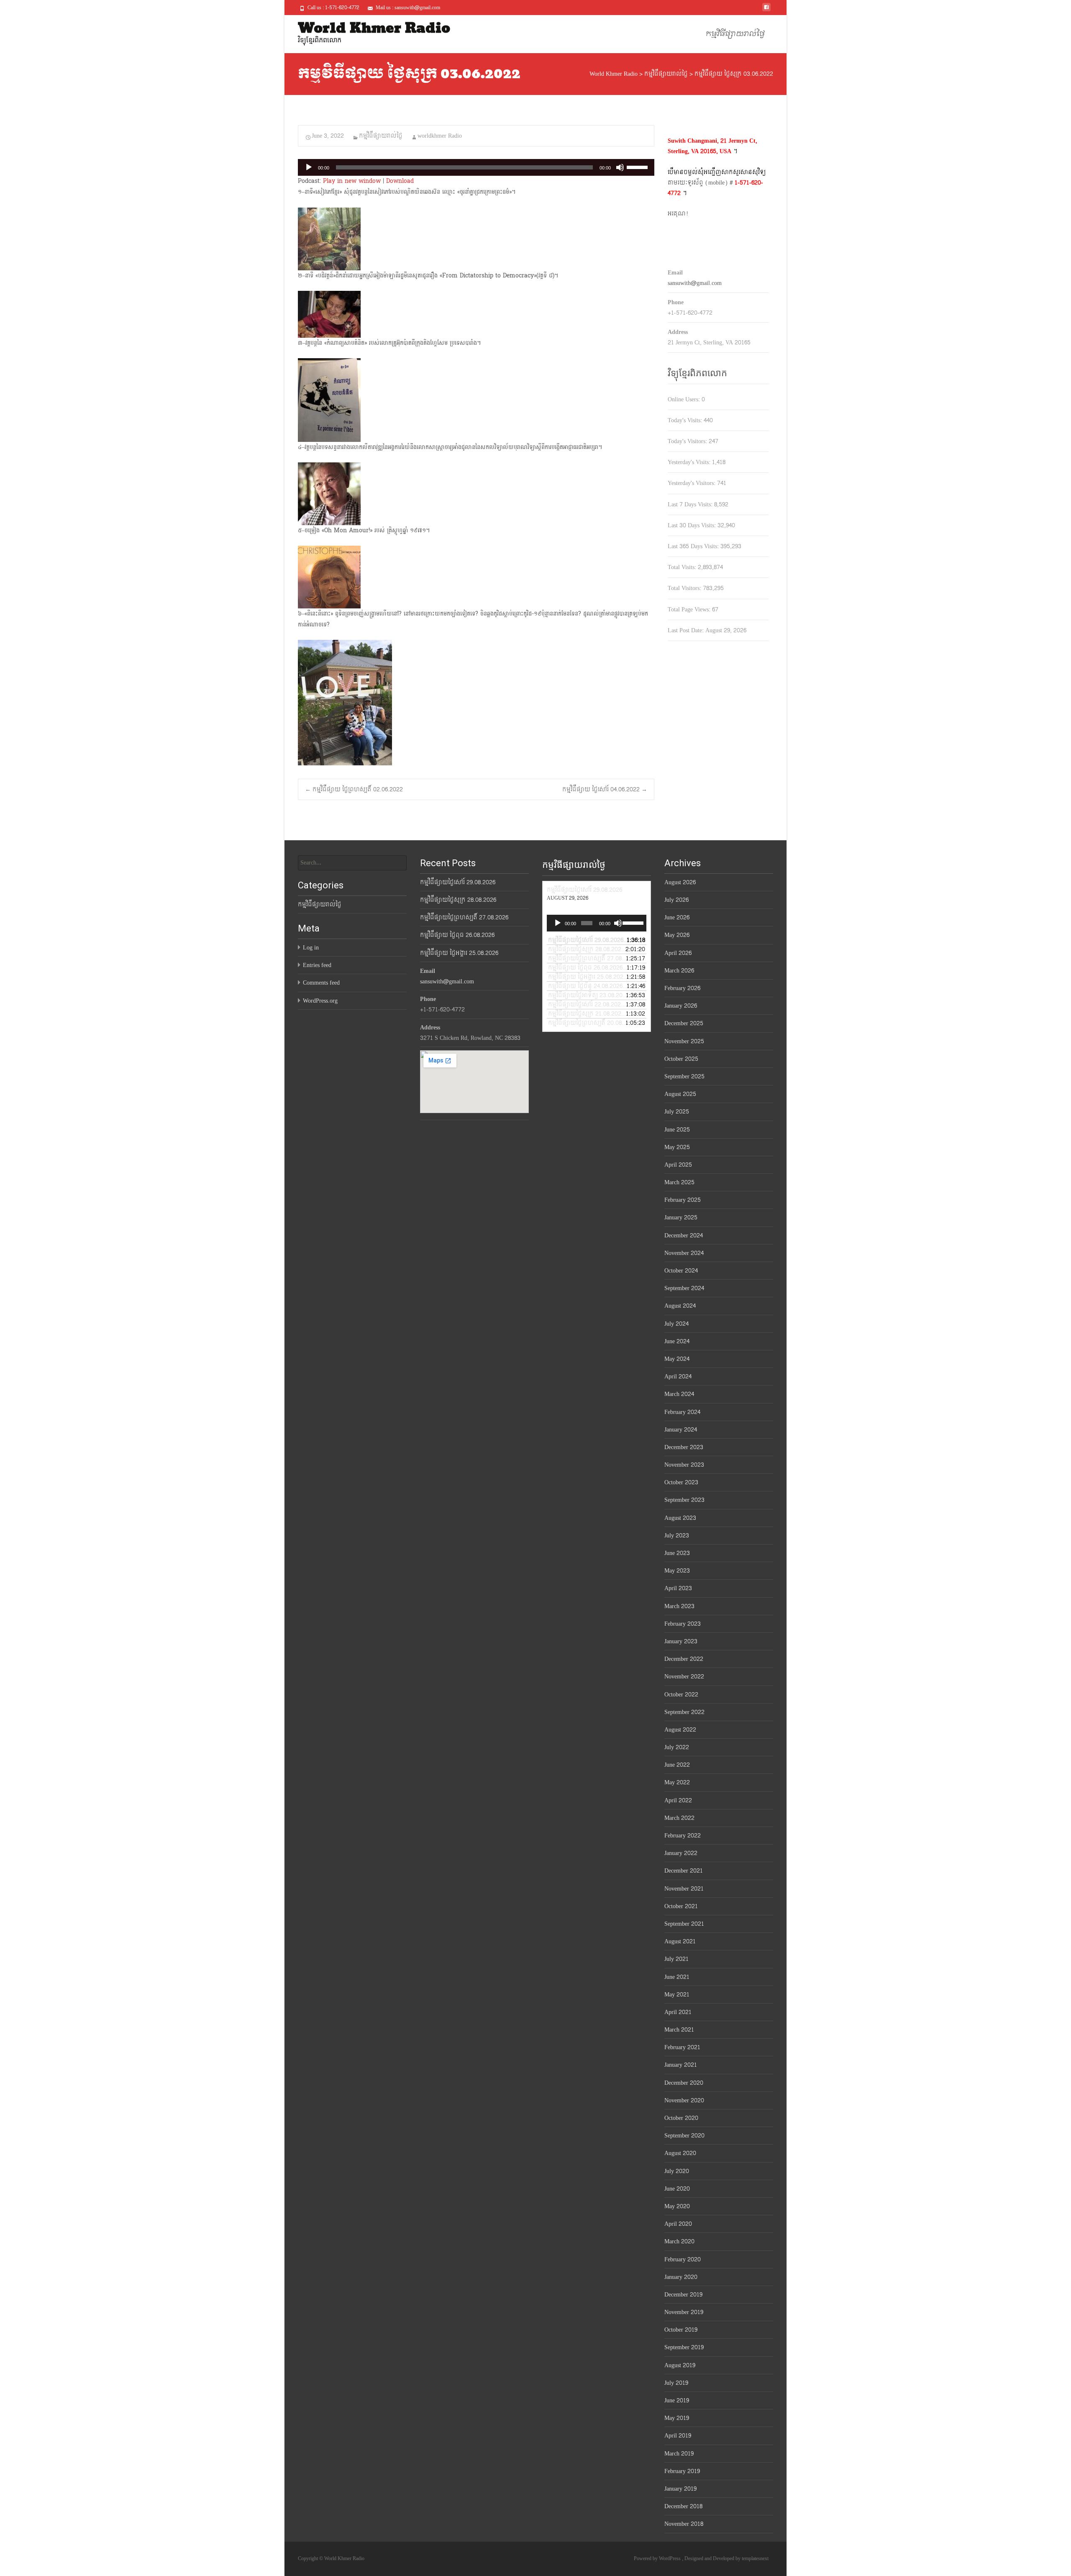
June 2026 (677, 917)
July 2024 (676, 1324)
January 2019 (680, 2489)
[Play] (309, 167)
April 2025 (678, 1165)
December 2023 (684, 1447)
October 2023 (681, 1482)
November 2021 (684, 1889)
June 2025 (677, 1130)
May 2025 (677, 1147)
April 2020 (678, 2224)
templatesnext (755, 2558)
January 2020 (681, 2277)
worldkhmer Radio (440, 136)
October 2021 (681, 1906)
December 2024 (684, 1235)
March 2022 (679, 1818)
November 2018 (684, 2524)
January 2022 (681, 1853)
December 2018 (683, 2506)
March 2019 (679, 2454)
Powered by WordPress (658, 2558)
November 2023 (684, 1465)
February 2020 (683, 2259)
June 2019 (677, 2400)
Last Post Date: (687, 630)
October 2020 (681, 2118)
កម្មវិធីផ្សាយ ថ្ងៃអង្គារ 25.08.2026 (459, 953)
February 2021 (682, 2047)
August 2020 (680, 2153)
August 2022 (680, 1730)
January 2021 (681, 2065)
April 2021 (678, 2012)
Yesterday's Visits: (690, 462)
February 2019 (682, 2471)
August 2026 (680, 882)
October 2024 (681, 1271)
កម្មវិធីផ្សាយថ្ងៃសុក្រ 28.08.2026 (458, 900)
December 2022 (684, 1659)
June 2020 (677, 2189)
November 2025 (684, 1041)
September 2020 (684, 2136)
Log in (311, 948)
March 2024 (679, 1394)
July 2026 (676, 900)
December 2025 (684, 1023)
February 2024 (682, 1412)
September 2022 (684, 1712)
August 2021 (680, 1941)
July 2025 (677, 1112)
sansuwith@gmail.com (695, 283)
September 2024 (684, 1288)
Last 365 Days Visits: (694, 546)
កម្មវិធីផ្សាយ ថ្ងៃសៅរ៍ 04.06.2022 (605, 789)
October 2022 (681, 1695)
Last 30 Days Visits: (693, 525)
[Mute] (620, 167)
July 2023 (677, 1536)
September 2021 (684, 1924)
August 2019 (680, 2365)
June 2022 (677, 1765)
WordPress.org (320, 1001)
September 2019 (684, 2347)
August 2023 (680, 1518)
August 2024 (680, 1306)
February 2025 (683, 1200)
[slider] (638, 167)
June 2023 (677, 1553)
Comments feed (321, 983)
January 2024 (681, 1430)
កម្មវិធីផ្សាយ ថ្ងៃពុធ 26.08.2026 (457, 935)
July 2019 (676, 2383)
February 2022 (683, 1836)
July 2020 (677, 2171)
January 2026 (681, 1006)
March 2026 (679, 971)
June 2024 (677, 1341)
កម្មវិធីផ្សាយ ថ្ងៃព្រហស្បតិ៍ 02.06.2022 (354, 789)
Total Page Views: (690, 609)
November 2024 (684, 1253)
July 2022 (677, 1747)
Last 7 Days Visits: (691, 504)
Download (400, 181)
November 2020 (684, 2100)
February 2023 (683, 1624)
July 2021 (676, 1959)
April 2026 (678, 953)
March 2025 (679, 1182)
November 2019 (684, 2312)
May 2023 (677, 1571)
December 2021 (684, 1871)
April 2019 (678, 2436)
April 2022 (678, 1800)
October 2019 (681, 2330)
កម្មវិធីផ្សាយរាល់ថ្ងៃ (735, 34)
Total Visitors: (685, 588)
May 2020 (677, 2206)
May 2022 (677, 1782)
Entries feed (317, 965)
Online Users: (685, 399)
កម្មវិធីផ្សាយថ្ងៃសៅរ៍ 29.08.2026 (458, 882)
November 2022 (684, 1677)
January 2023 (681, 1641)
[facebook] (766, 10)
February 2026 (682, 988)
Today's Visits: (686, 420)
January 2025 (681, 1217)
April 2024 (678, 1377)
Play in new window (352, 181)
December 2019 (683, 2295)
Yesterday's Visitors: (692, 483)
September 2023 (684, 1500)
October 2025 (681, 1059)
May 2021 (677, 1995)
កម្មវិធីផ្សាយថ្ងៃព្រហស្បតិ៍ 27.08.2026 (464, 917)
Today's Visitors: (688, 441)
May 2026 (677, 935)
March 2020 (679, 2241)
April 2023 (678, 1588)
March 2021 (679, 2030)
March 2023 (679, 1606)
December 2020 (684, 2083)
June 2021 (677, 1977)
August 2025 (680, 1094)
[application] (476, 167)
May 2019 (677, 2418)
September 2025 (684, 1076)
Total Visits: (683, 567)
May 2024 (677, 1359)
